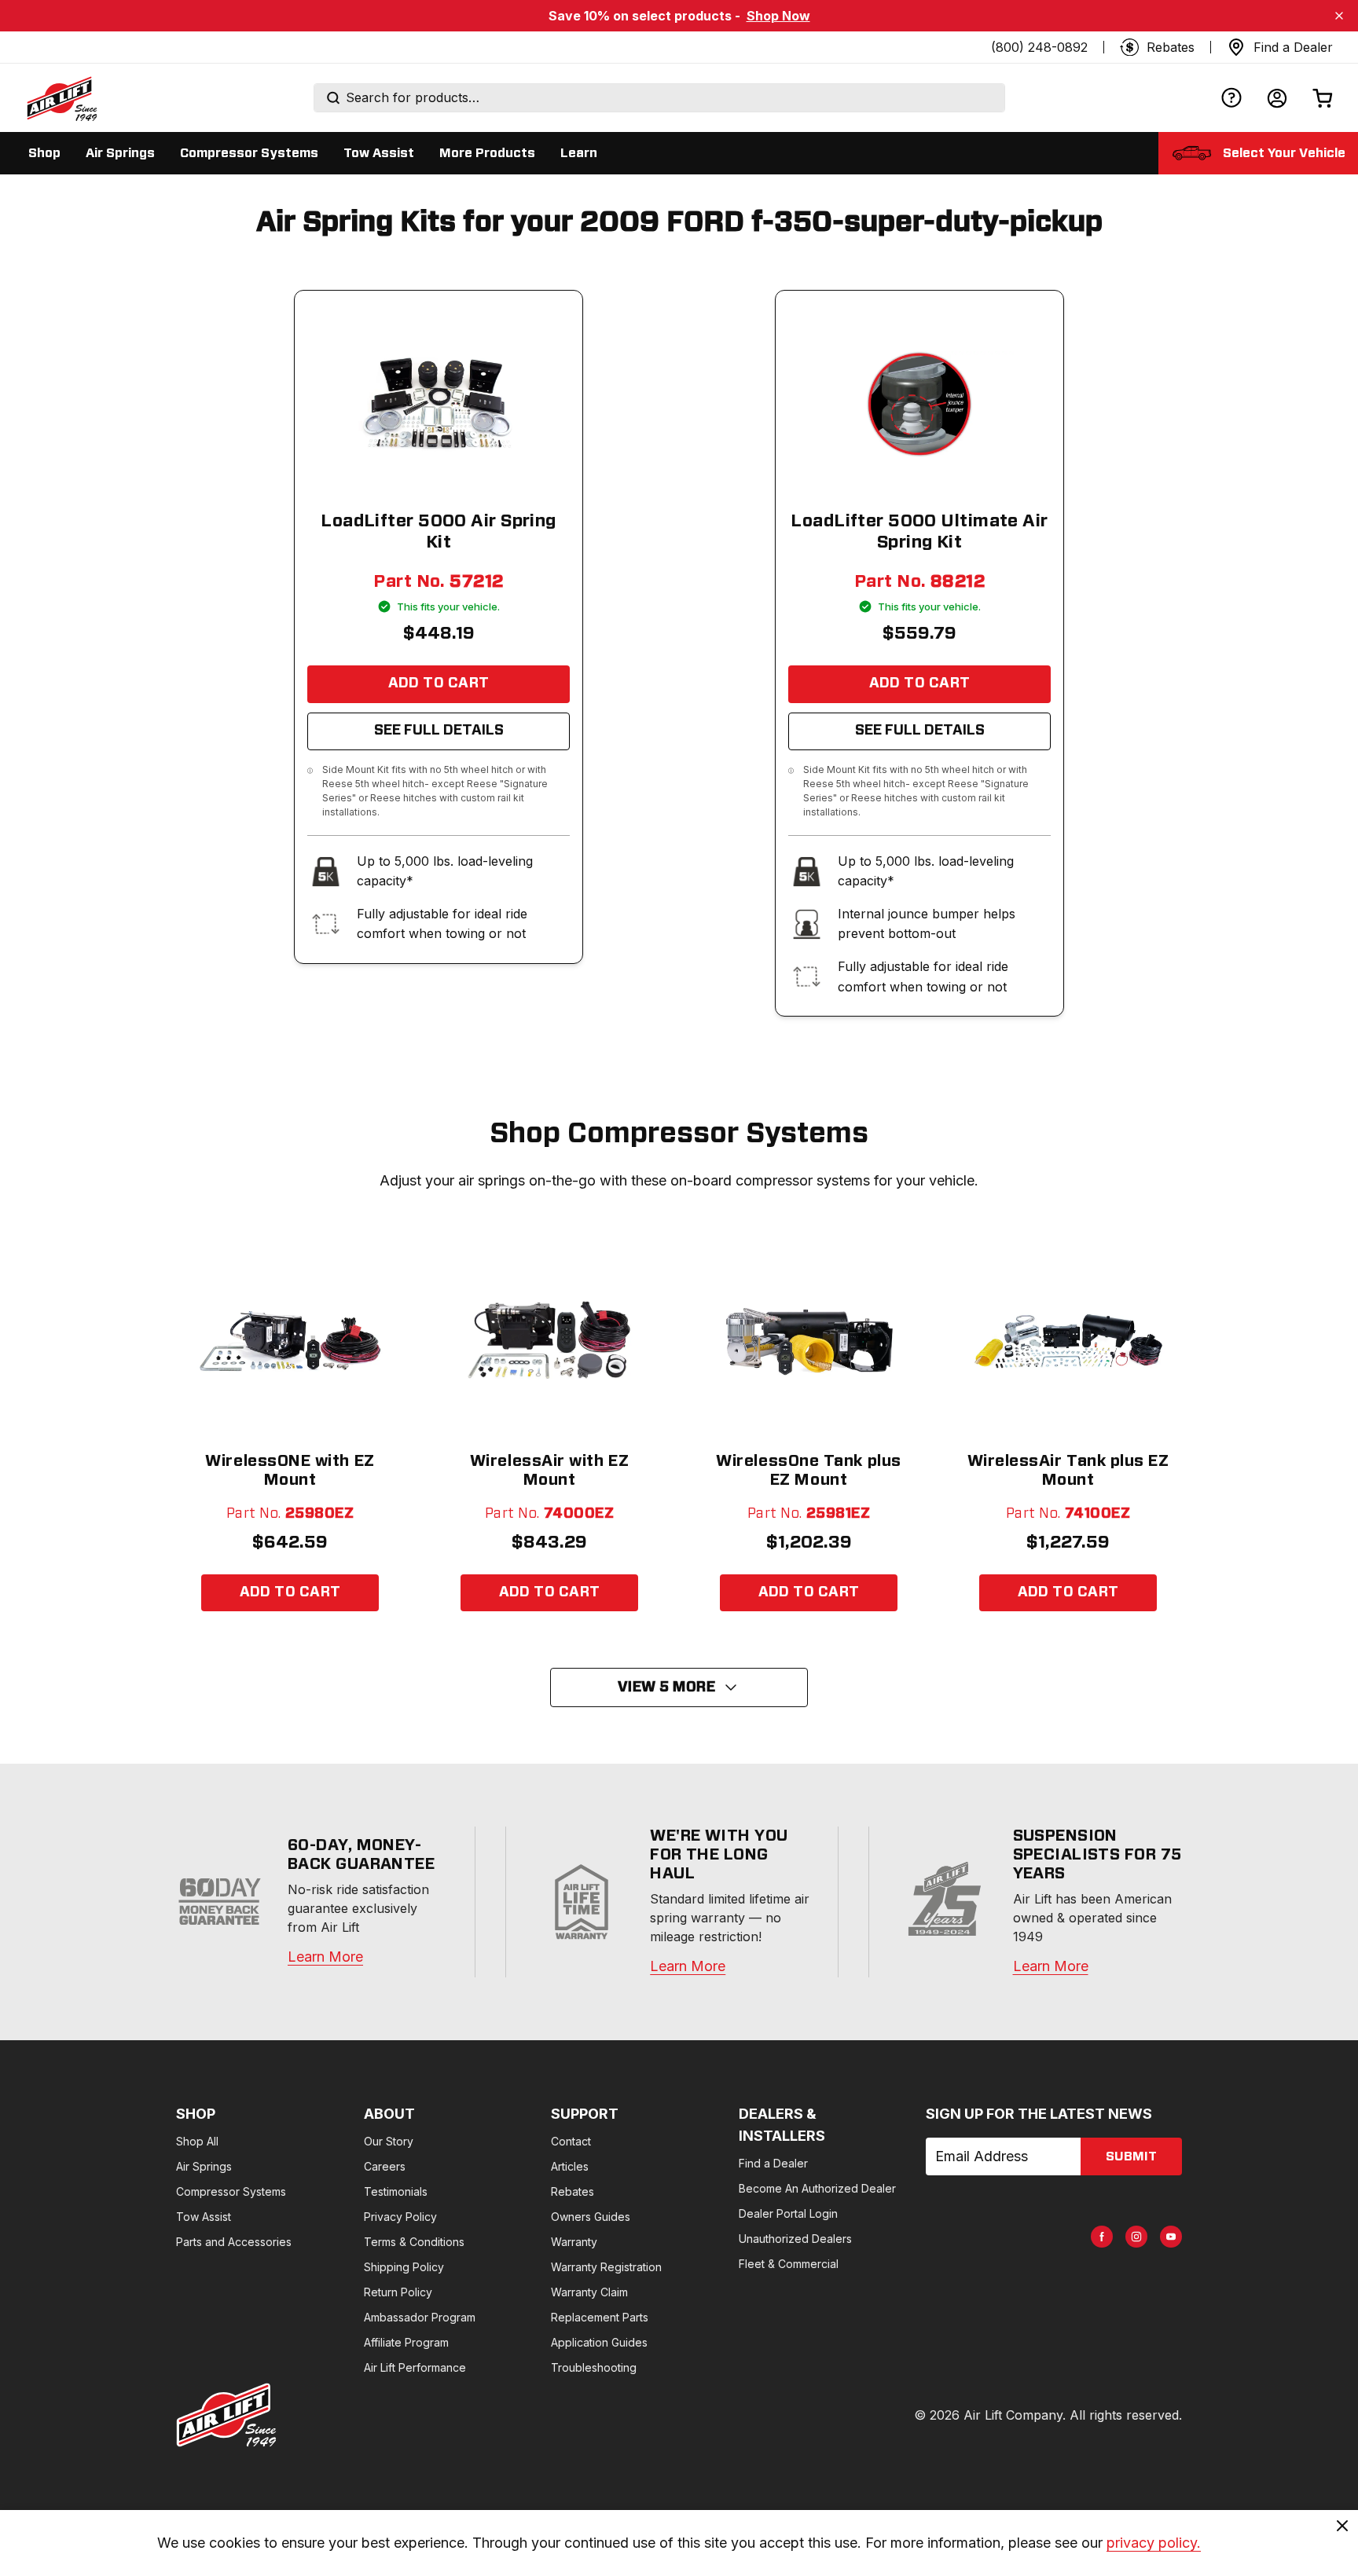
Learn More (325, 1957)
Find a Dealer (773, 2163)
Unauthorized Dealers (795, 2239)
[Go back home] (61, 98)
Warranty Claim (589, 2292)
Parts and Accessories (234, 2242)
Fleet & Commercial (789, 2264)
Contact (571, 2141)
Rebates (573, 2191)
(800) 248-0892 (1039, 47)
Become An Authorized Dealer (817, 2188)
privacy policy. (1154, 2543)
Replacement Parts (600, 2317)
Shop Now (778, 16)
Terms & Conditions (414, 2242)
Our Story (389, 2141)
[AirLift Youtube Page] (1171, 2237)
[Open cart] (1323, 98)
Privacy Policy (400, 2217)
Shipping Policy (404, 2267)
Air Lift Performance (415, 2367)
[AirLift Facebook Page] (1102, 2237)
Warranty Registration (606, 2267)
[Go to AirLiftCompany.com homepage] (226, 2415)
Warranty (574, 2242)
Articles (570, 2166)
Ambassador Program (420, 2317)
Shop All (197, 2141)
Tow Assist (204, 2217)
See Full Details (439, 731)
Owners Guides (591, 2217)
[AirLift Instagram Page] (1136, 2237)
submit (1131, 2156)
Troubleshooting (594, 2367)
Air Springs (204, 2166)
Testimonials (396, 2191)
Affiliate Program (406, 2342)
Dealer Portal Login (788, 2213)
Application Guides (599, 2342)
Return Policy (398, 2292)
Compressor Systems (231, 2191)
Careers (385, 2166)
